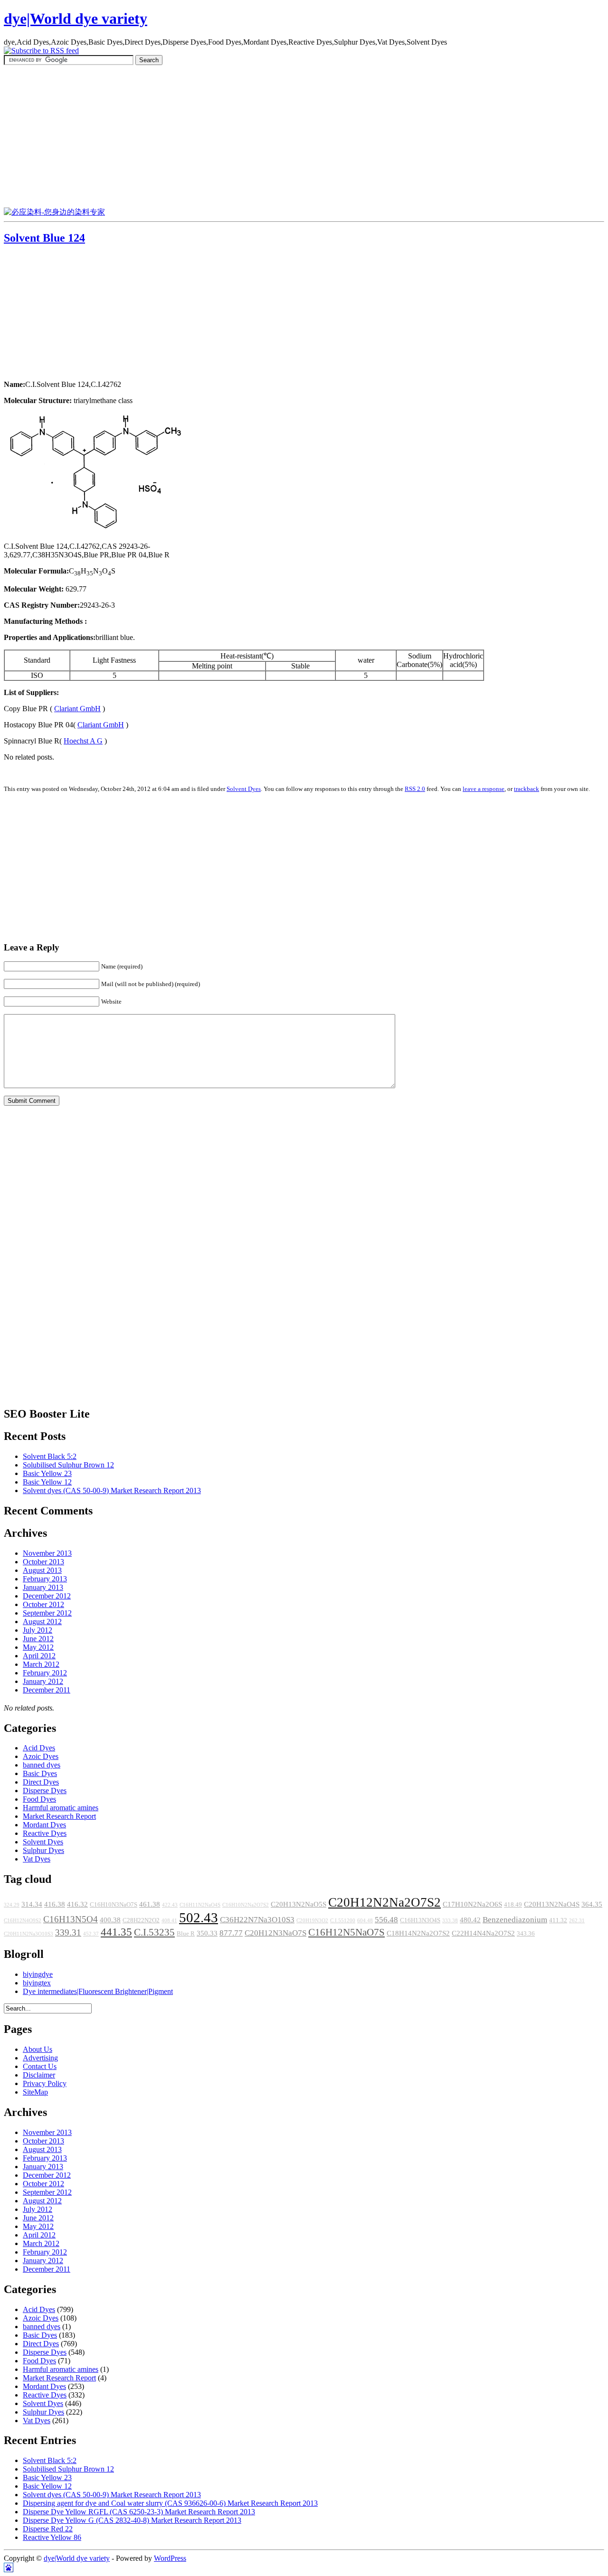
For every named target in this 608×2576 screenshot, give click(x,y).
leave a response (484, 789)
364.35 (592, 1904)
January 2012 (43, 1681)
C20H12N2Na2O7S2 (385, 1902)
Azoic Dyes (41, 1756)
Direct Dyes (41, 1782)
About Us (38, 2049)
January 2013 (43, 1587)
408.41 (169, 1921)
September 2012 (47, 1613)
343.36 (526, 1934)
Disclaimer (39, 2075)
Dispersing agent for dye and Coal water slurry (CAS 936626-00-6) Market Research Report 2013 (170, 2503)
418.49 (513, 1905)
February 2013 (45, 1579)
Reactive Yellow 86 (52, 2537)
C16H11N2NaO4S (200, 1905)
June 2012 (38, 1639)
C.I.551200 (343, 1921)
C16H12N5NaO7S (347, 1932)
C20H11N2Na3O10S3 (28, 1934)
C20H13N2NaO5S (299, 1904)
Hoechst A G (83, 741)
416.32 (77, 1904)
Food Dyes (39, 1799)
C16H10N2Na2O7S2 (246, 1905)
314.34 (32, 1904)
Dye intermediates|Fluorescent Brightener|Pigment (98, 1991)
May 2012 (38, 1647)
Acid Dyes (39, 1748)
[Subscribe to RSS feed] (41, 51)
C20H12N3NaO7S (275, 1933)
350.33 (207, 1933)
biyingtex (37, 1983)
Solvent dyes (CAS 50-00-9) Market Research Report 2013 (112, 1490)
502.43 (199, 1918)
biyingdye (38, 1974)
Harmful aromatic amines (61, 1808)
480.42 (470, 1920)
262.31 (577, 1921)
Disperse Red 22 (48, 2529)
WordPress (170, 2558)
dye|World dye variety (76, 19)
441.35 (116, 1932)
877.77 (231, 1933)
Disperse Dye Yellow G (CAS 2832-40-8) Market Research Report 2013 (132, 2520)
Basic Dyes (40, 1773)
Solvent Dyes (244, 789)
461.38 (150, 1904)
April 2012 (39, 1656)
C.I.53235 (154, 1932)
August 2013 (42, 1570)
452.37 (91, 1934)
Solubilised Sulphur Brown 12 (68, 1465)
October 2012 (43, 1604)
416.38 (55, 1904)
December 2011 (47, 1690)
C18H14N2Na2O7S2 (418, 1933)
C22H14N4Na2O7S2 (483, 1933)
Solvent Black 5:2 (50, 1456)
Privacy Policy (45, 2083)
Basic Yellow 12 (47, 1482)
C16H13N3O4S (420, 1920)
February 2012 (45, 1673)
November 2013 (47, 1553)
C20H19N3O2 (312, 1921)
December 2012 (47, 1596)
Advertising (40, 2058)
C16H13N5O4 (71, 1919)
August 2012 (42, 1622)
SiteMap (35, 2092)
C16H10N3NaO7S (114, 1905)
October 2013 (43, 1562)
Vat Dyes (37, 1859)
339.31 (68, 1932)
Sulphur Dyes (43, 1850)
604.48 (365, 1921)
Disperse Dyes (45, 1791)
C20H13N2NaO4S (552, 1904)
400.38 (110, 1920)
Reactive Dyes (45, 1833)
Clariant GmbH (77, 709)
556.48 (386, 1920)
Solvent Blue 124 (44, 238)
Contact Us (40, 2066)
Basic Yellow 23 (47, 1473)
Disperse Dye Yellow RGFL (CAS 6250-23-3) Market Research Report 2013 (139, 2512)
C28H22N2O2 (141, 1920)
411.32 (558, 1920)
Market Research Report (59, 1816)
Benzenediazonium (515, 1920)
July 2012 (38, 1630)
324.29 (12, 1905)
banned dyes (42, 1765)
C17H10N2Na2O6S (472, 1904)
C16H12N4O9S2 (23, 1921)
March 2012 (41, 1664)
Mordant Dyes (44, 1825)
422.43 (170, 1905)
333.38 (450, 1921)
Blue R (186, 1934)
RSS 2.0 (415, 789)
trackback (527, 789)
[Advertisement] (304, 136)
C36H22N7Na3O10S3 (257, 1920)
